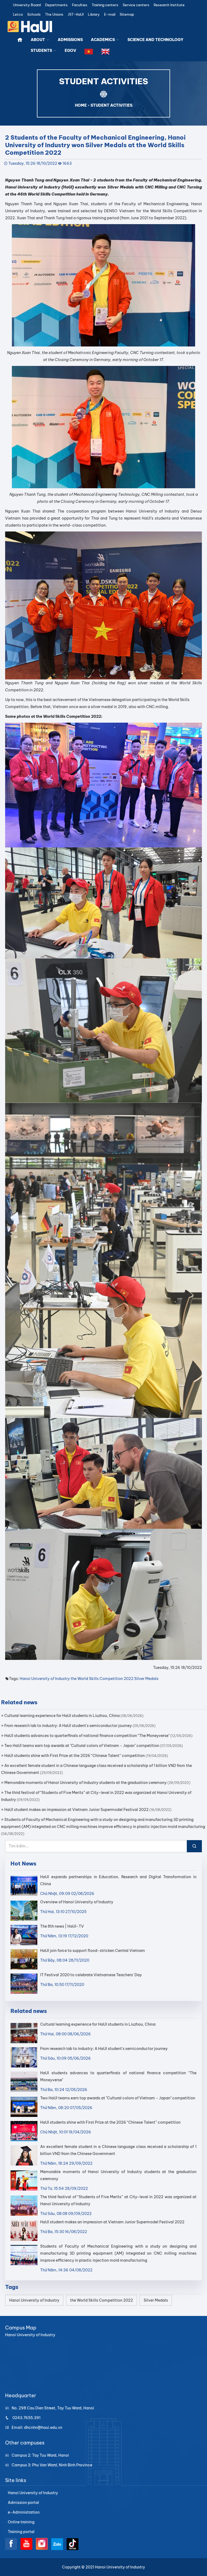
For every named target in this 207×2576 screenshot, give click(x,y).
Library (94, 14)
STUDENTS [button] (42, 50)
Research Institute (169, 5)
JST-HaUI (76, 14)
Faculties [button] (80, 5)
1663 (67, 163)
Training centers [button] (105, 5)
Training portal (21, 2532)
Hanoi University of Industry (45, 1679)
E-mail (110, 14)
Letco (18, 14)
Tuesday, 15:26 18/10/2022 (33, 163)
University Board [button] (27, 5)
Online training (21, 2522)
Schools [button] (34, 14)
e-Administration (24, 2512)
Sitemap (127, 14)
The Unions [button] (54, 14)
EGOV (70, 50)
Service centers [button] (136, 5)
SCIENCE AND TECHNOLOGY (155, 40)
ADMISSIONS (70, 40)
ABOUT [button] (38, 40)
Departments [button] (56, 5)
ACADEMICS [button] (103, 40)
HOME (81, 105)
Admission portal (23, 2503)
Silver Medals (146, 1679)
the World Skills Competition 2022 (102, 1679)
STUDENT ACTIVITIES (111, 105)
